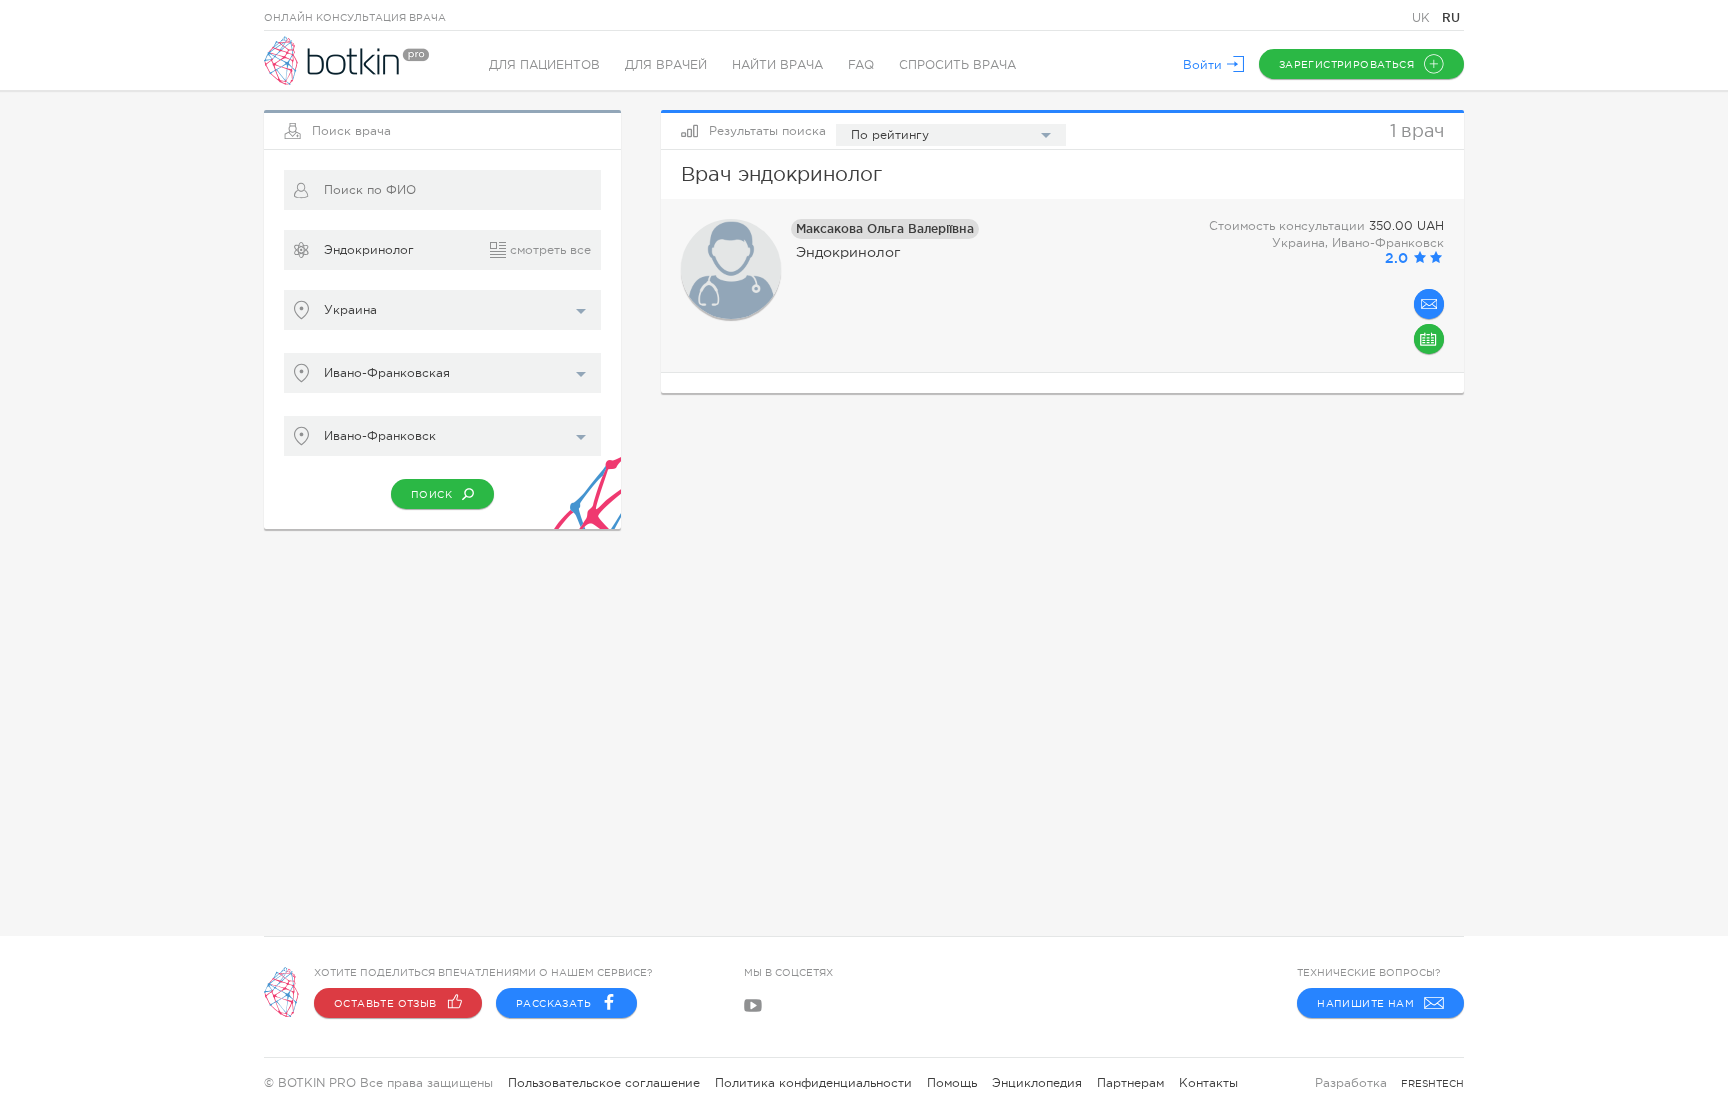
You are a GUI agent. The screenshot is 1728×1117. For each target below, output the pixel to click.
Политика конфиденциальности (813, 1083)
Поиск (431, 494)
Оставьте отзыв (385, 1003)
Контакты (1208, 1083)
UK (1423, 18)
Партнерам (1130, 1083)
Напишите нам (1365, 1003)
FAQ (861, 65)
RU (1451, 17)
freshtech (1432, 1083)
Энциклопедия (1037, 1083)
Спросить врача (957, 65)
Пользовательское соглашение (604, 1083)
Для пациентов (544, 65)
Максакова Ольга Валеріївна (885, 228)
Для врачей (666, 65)
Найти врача (777, 65)
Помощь (952, 1083)
